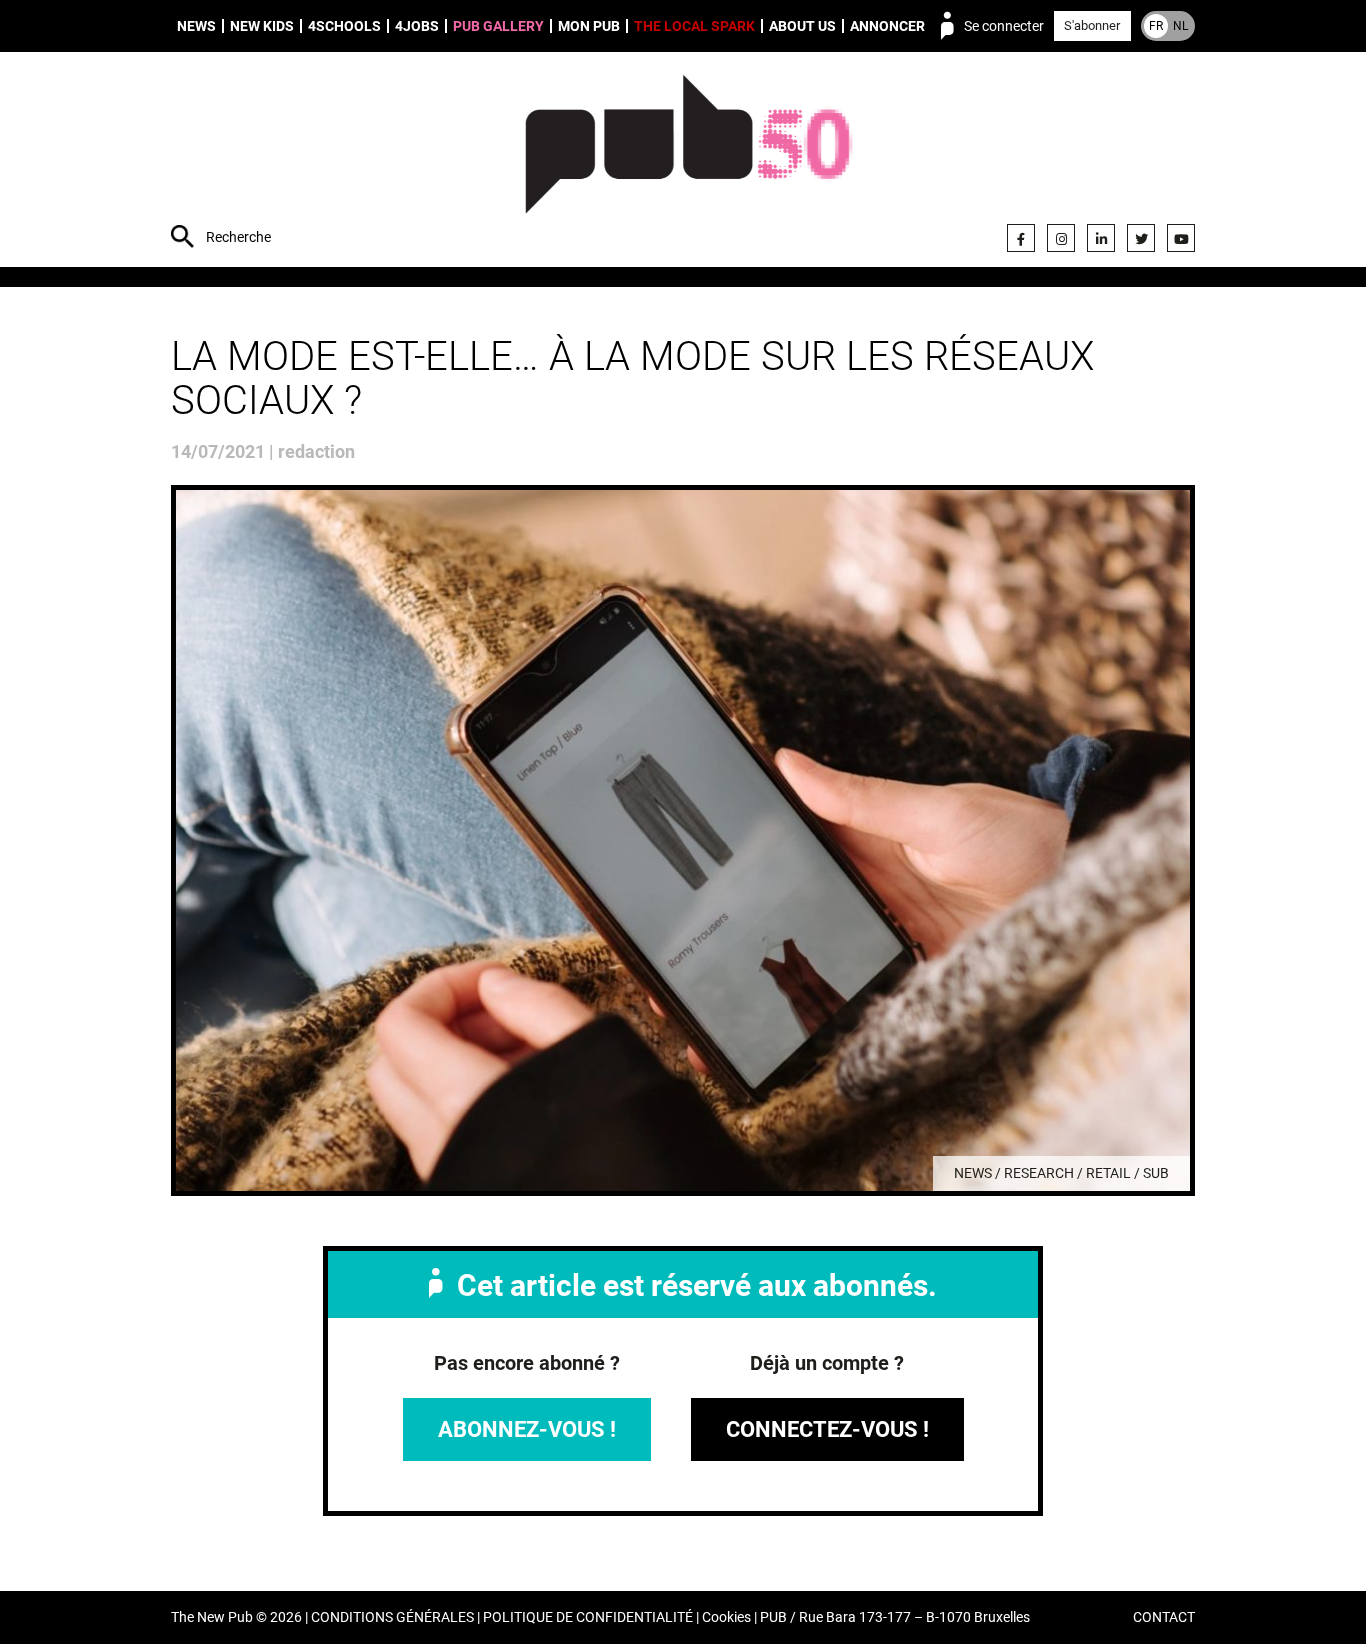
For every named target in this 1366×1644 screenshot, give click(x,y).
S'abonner (1092, 25)
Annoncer (887, 26)
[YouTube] (1181, 238)
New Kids (262, 26)
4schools (344, 26)
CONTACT (1164, 1617)
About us (802, 26)
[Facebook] (1021, 238)
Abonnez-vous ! (527, 1429)
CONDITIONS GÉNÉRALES (392, 1617)
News (196, 26)
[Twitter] (1141, 238)
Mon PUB (589, 26)
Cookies (726, 1617)
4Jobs (417, 26)
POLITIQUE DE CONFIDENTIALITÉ (588, 1617)
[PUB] (688, 162)
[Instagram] (1061, 238)
